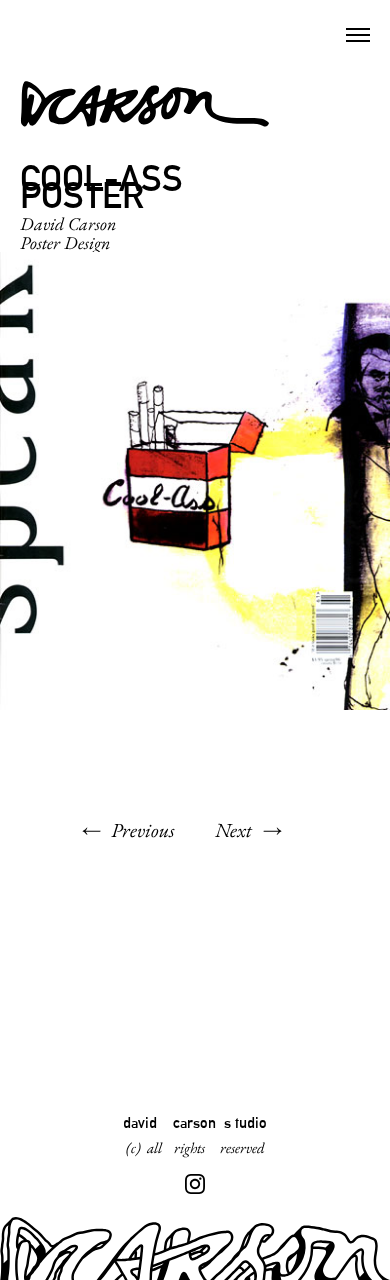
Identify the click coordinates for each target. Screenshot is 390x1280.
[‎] (195, 1183)
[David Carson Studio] (145, 104)
